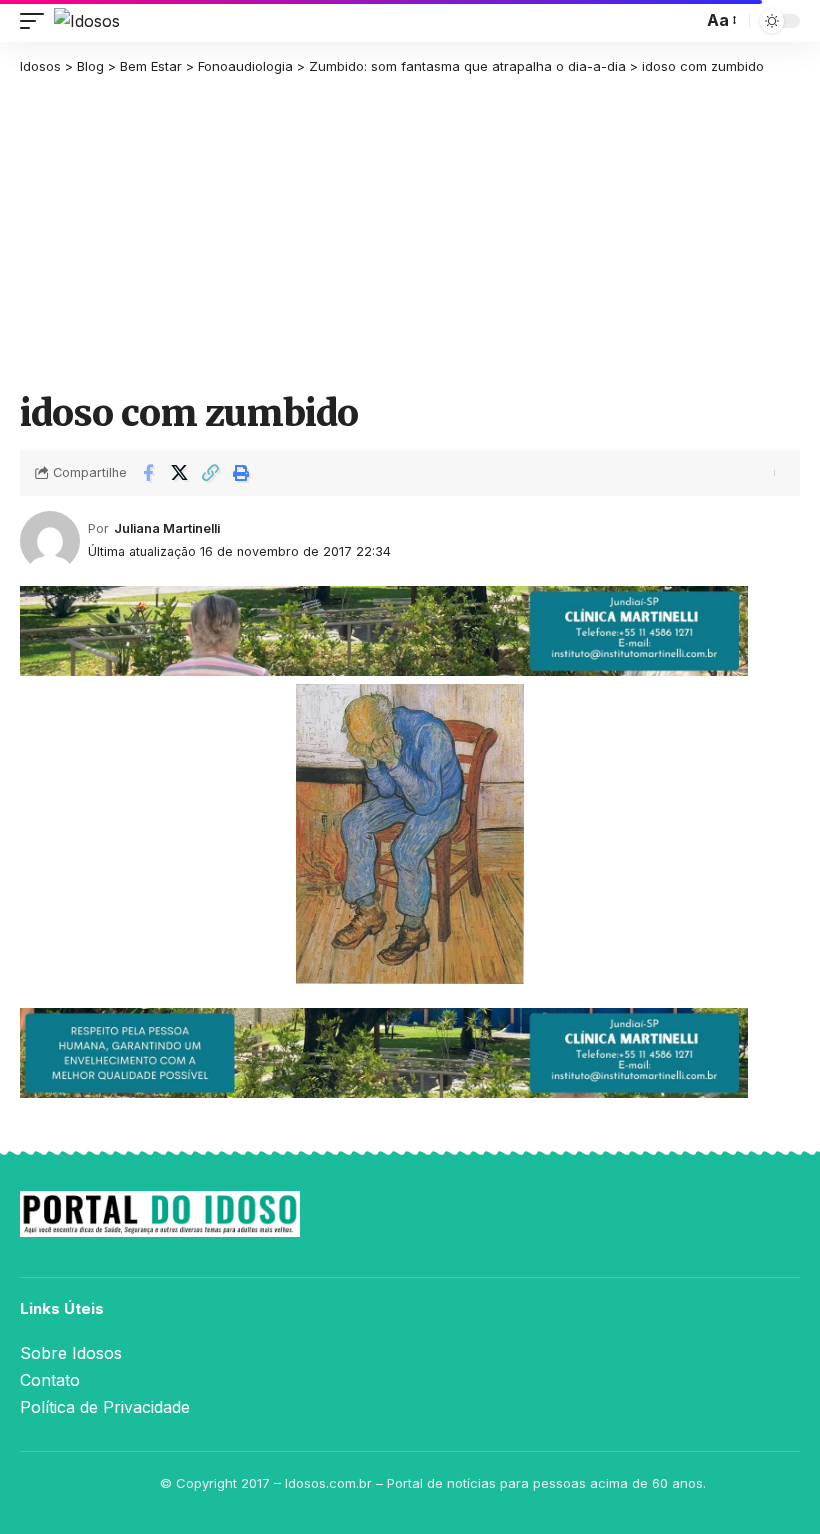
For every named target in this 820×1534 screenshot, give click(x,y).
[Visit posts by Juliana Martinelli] (50, 541)
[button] (37, 21)
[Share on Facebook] (148, 473)
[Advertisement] (410, 232)
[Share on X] (179, 473)
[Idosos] (87, 21)
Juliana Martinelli (167, 528)
